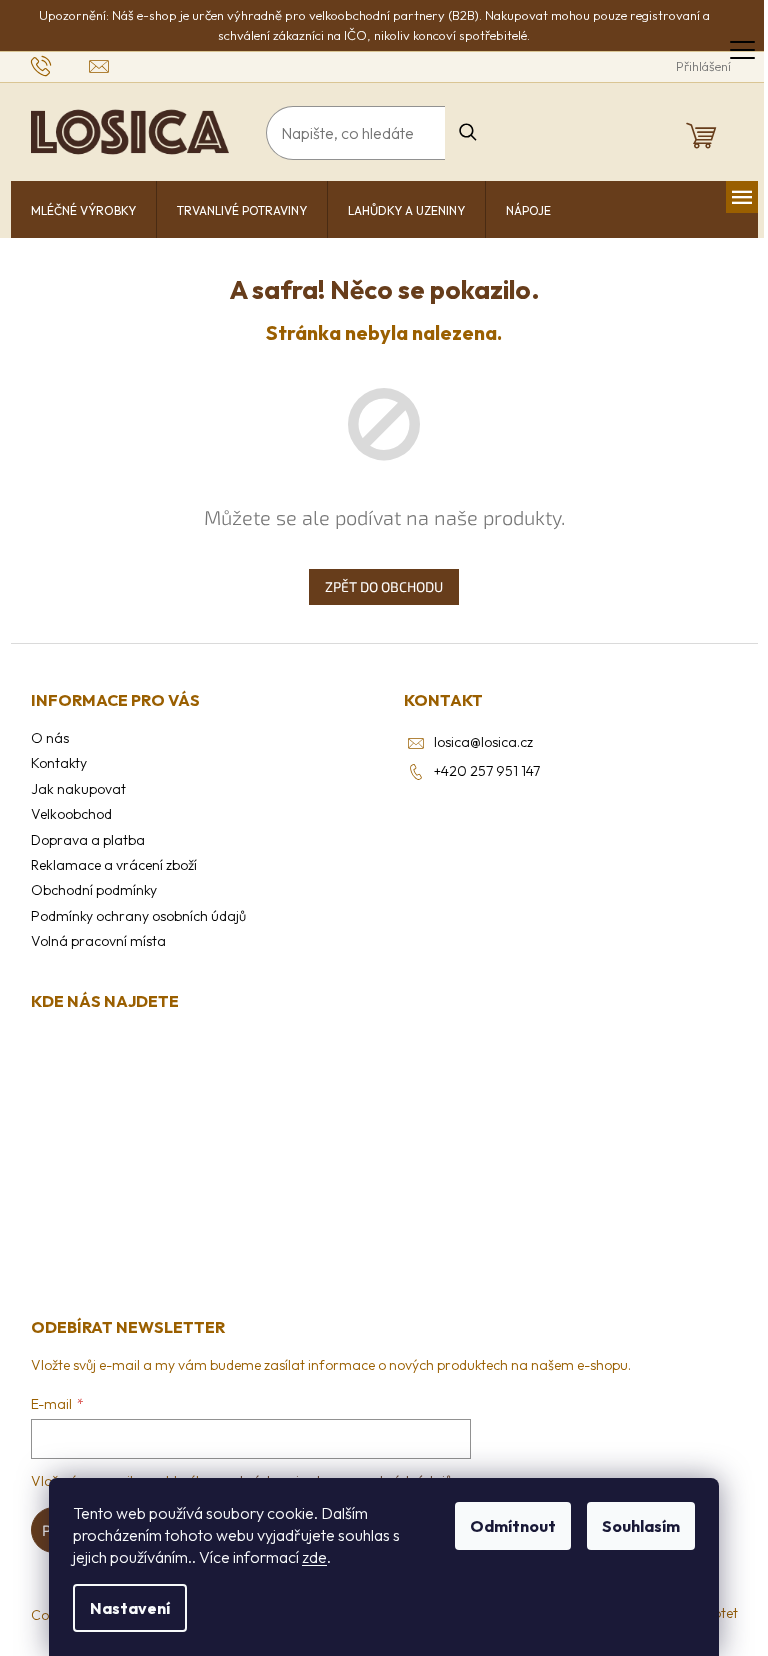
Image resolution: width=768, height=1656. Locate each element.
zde (314, 1557)
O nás (50, 738)
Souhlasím (641, 1526)
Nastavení (130, 1608)
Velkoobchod (71, 814)
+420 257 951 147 (487, 771)
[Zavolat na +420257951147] (60, 65)
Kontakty (59, 763)
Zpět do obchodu (384, 586)
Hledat (468, 132)
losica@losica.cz (483, 742)
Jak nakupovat (78, 789)
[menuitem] (83, 211)
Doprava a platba (88, 840)
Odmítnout (513, 1526)
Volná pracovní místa (98, 941)
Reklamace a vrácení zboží (114, 865)
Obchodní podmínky (94, 890)
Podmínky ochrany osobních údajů (138, 916)
